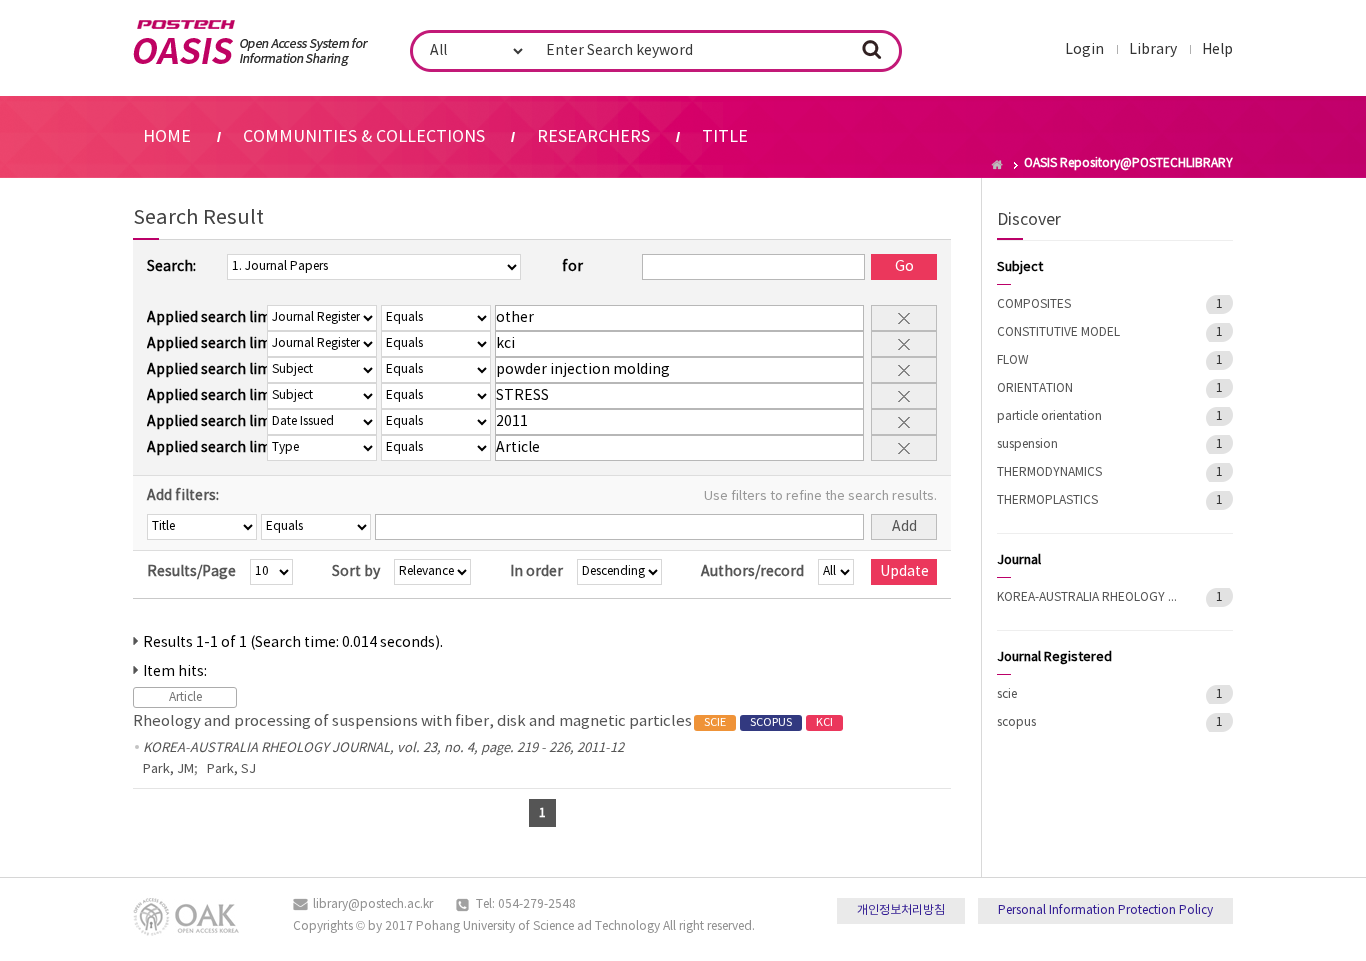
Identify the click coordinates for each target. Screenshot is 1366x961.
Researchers (593, 137)
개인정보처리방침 (901, 910)
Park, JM (168, 769)
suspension (1027, 444)
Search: (171, 267)
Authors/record (752, 572)
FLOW (1013, 360)
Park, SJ (231, 769)
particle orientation (1049, 416)
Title (725, 137)
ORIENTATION (1035, 388)
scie (1007, 694)
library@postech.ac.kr (373, 904)
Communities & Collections (364, 137)
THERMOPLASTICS (1047, 500)
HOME (167, 137)
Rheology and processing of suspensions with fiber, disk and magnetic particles (483, 721)
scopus (1016, 722)
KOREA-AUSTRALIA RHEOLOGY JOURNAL (1087, 597)
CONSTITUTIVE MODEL (1058, 332)
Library (1153, 50)
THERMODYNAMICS (1049, 472)
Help (1217, 50)
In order (536, 572)
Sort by (356, 572)
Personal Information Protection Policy (1105, 910)
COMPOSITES (1034, 304)
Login (1084, 50)
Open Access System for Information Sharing (250, 43)
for (572, 267)
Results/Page (191, 572)
